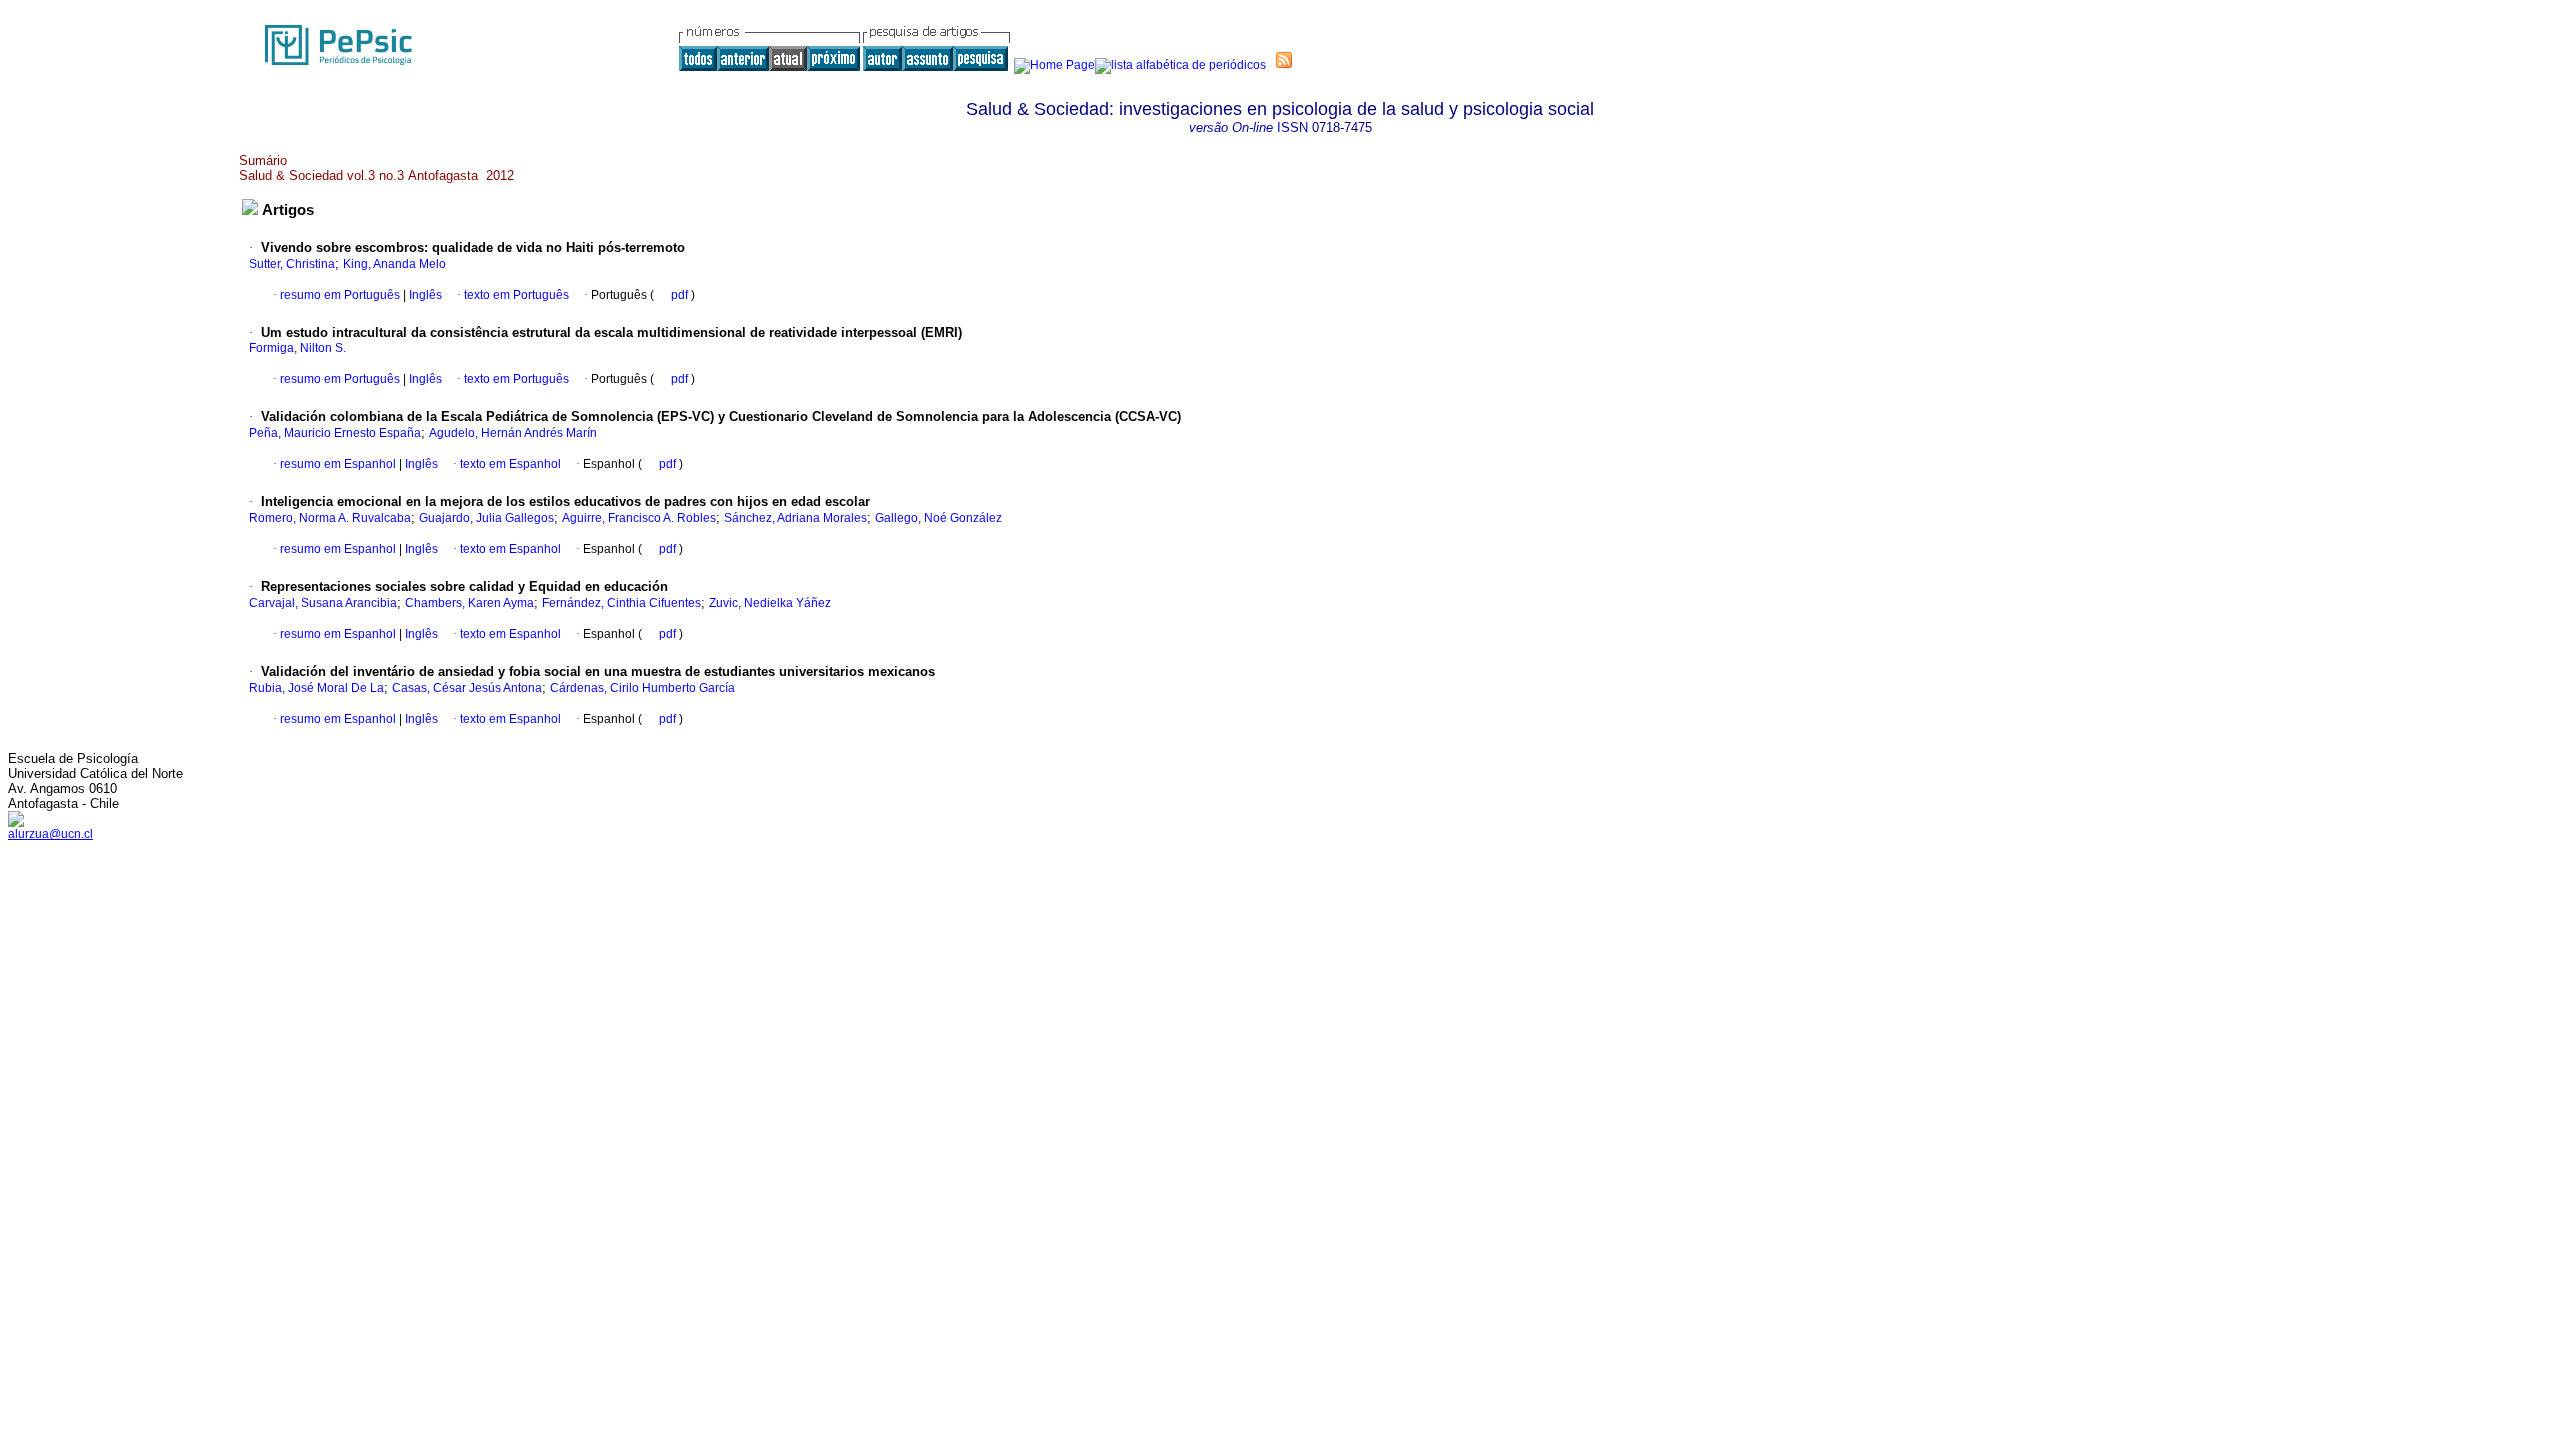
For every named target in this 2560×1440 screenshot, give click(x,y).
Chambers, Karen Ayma (469, 603)
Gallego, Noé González (938, 518)
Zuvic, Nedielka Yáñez (770, 603)
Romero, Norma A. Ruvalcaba (330, 518)
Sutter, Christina (292, 264)
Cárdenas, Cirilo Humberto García (642, 688)
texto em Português (516, 295)
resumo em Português (340, 295)
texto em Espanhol (510, 464)
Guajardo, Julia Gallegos (486, 518)
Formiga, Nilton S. (297, 348)
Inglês (424, 295)
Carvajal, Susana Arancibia (323, 603)
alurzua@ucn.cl (50, 834)
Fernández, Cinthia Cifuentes (621, 603)
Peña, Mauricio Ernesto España (335, 433)
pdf (681, 295)
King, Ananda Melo (394, 264)
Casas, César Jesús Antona (467, 688)
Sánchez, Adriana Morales (795, 518)
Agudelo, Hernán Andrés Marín (513, 433)
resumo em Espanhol (338, 464)
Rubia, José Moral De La (316, 688)
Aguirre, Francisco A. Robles (639, 518)
